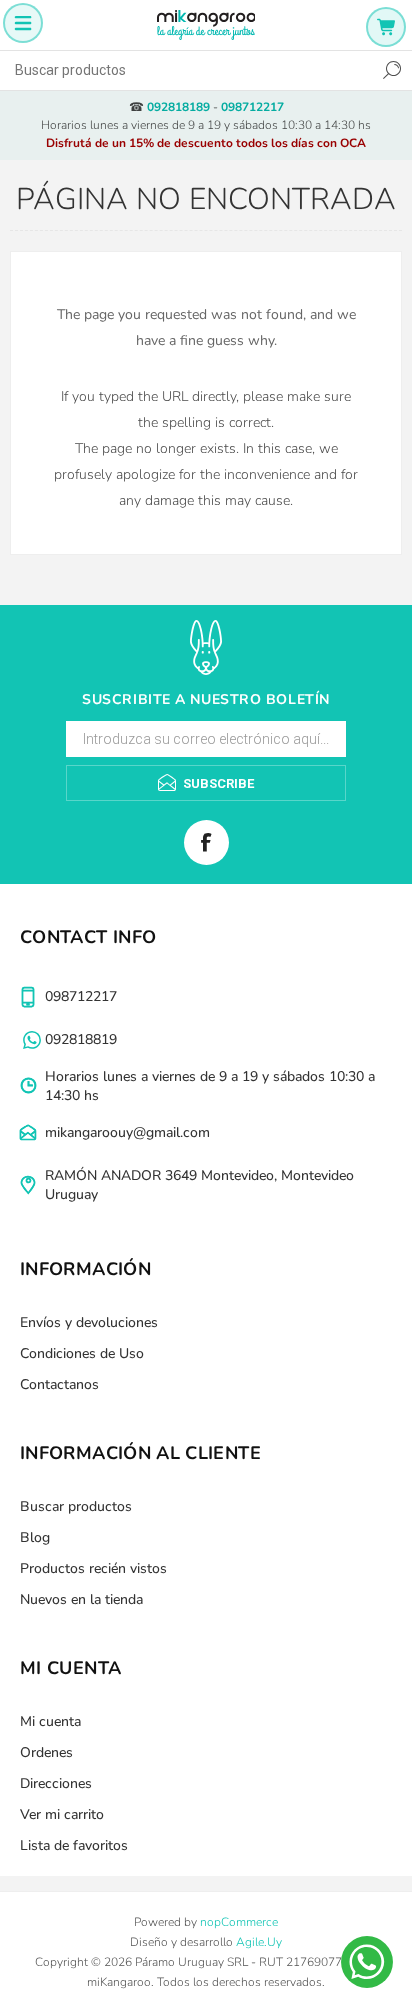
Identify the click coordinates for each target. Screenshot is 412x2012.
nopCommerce (239, 1922)
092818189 (178, 107)
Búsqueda (392, 70)
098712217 (252, 107)
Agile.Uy (259, 1942)
